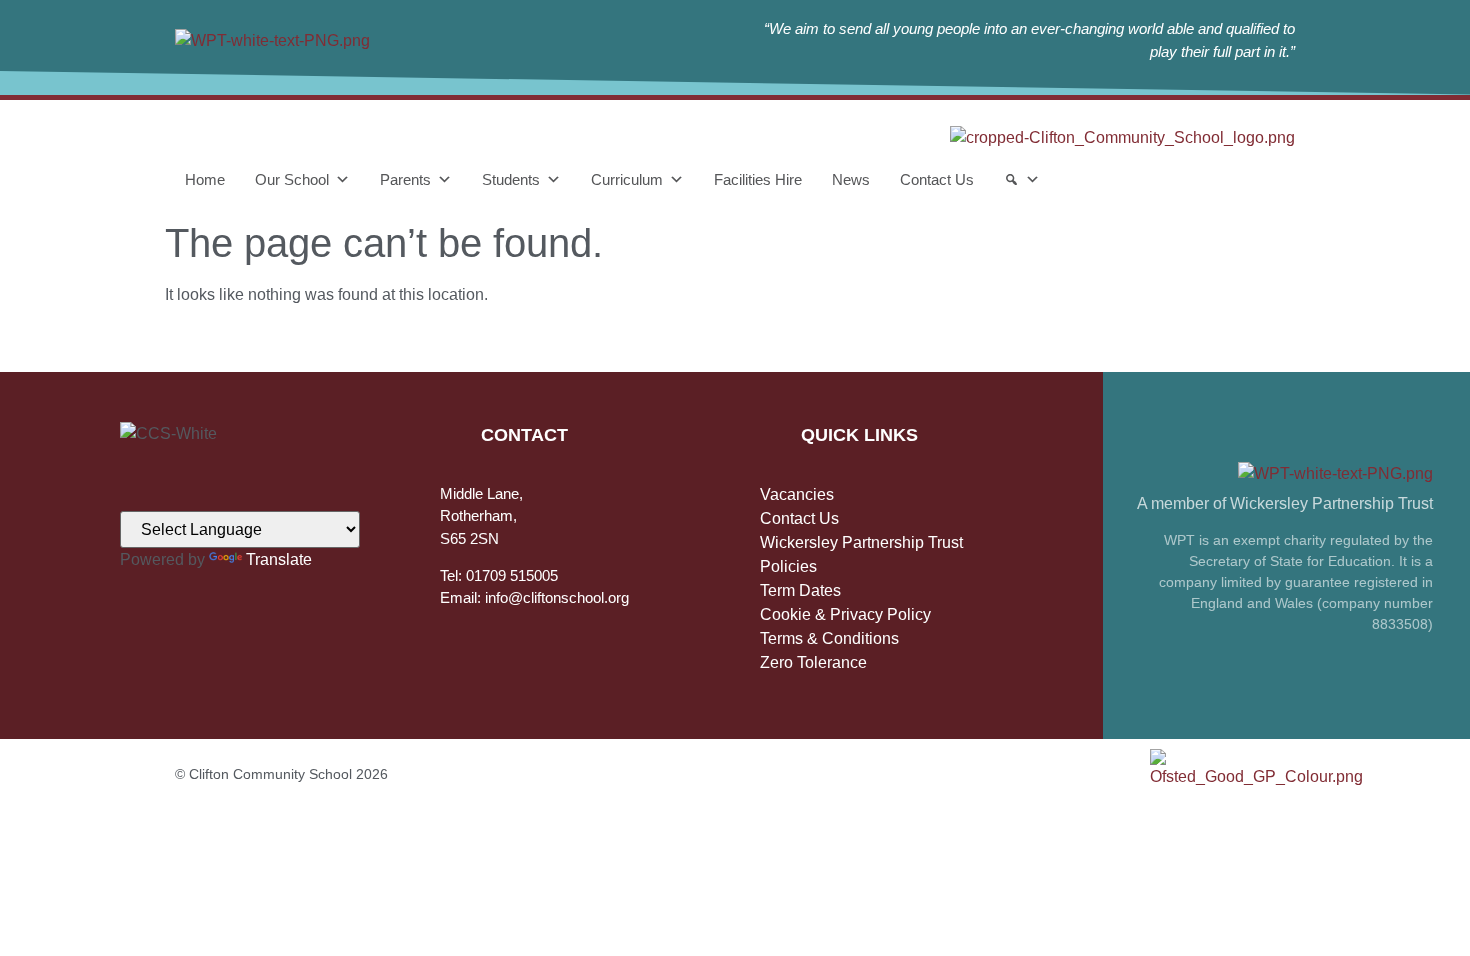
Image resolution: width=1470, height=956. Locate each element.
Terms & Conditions (829, 638)
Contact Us (937, 179)
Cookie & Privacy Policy (845, 614)
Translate (279, 559)
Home (205, 179)
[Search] (1022, 180)
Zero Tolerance (813, 662)
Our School (292, 179)
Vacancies (797, 494)
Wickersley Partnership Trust (861, 542)
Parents (405, 179)
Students (511, 179)
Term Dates (800, 590)
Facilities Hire (758, 179)
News (851, 179)
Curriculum (627, 179)
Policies (788, 566)
